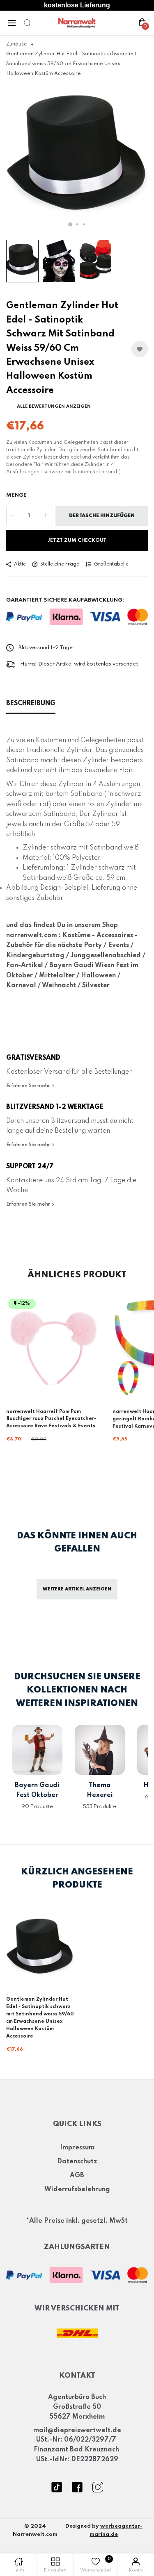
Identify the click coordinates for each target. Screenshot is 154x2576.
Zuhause (17, 44)
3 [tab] (84, 224)
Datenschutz (77, 2162)
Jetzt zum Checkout (77, 541)
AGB (77, 2176)
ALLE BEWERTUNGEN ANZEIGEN (54, 407)
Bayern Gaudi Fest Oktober (37, 1790)
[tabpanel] (77, 159)
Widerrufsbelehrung (77, 2190)
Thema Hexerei (100, 1790)
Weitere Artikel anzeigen (77, 1589)
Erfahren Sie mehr (29, 1086)
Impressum (77, 2148)
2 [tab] (77, 224)
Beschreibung (31, 704)
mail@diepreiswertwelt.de (77, 2431)
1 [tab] (70, 224)
